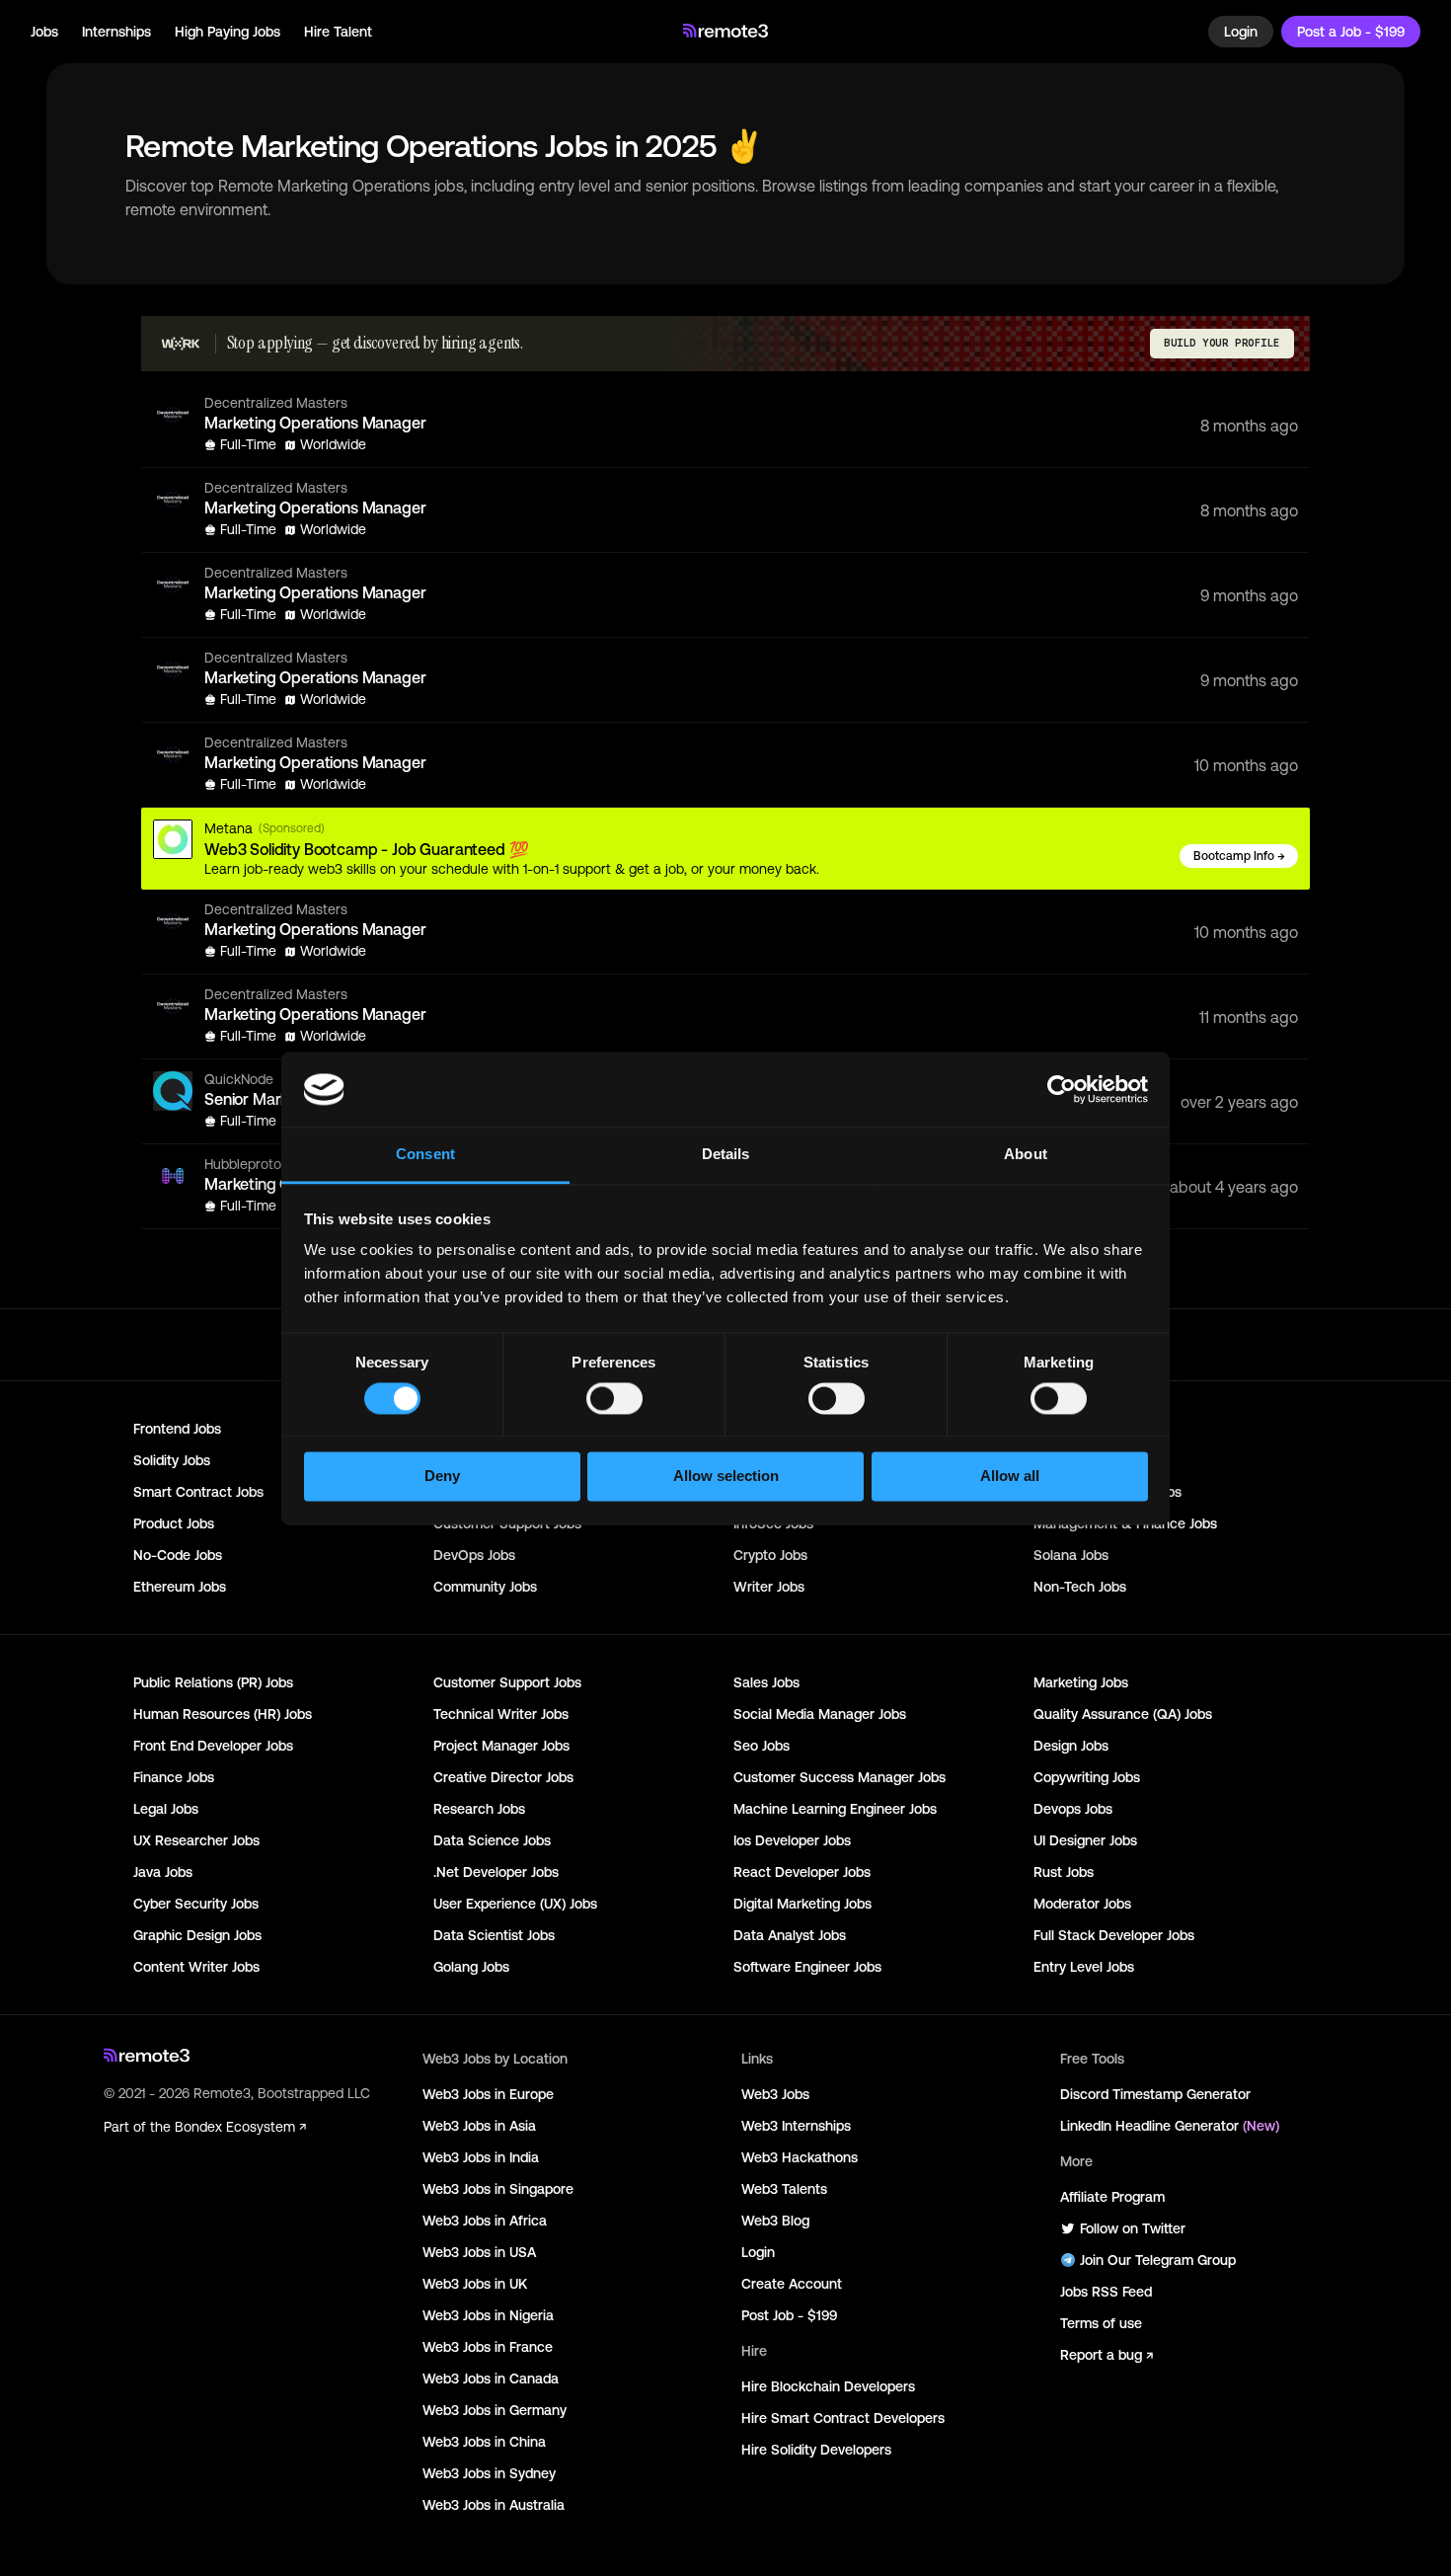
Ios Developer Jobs (792, 1840)
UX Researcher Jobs (196, 1840)
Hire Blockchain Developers (828, 2386)
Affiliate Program (1112, 2197)
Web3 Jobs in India (481, 2157)
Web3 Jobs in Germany (495, 2410)
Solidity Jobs (172, 1460)
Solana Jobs (1071, 1555)
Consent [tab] (425, 1155)
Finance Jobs (174, 1777)
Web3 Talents (784, 2189)
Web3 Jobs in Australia (494, 2505)
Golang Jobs (471, 1967)
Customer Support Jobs (507, 1682)
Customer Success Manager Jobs (840, 1777)
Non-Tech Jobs (1080, 1587)
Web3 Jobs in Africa (485, 2221)
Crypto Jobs (770, 1555)
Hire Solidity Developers (816, 2450)
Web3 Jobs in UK (475, 2284)
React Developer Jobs (802, 1872)
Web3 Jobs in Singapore (498, 2189)
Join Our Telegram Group (1158, 2260)
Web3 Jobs (775, 2094)
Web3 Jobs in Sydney (489, 2473)
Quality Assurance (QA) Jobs (1123, 1714)
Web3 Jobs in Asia (479, 2126)
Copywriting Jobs (1087, 1777)
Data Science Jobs (492, 1840)
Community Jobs (485, 1587)
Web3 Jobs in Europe (488, 2094)
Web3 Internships (796, 2126)
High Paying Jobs (228, 32)
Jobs (44, 32)
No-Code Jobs (178, 1555)
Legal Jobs (166, 1809)
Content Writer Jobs (196, 1967)
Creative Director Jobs (503, 1777)
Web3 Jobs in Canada (491, 2379)
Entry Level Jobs (1084, 1967)
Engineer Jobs (1077, 1460)
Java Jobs (163, 1872)
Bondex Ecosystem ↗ (240, 2127)
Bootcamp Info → (1239, 856)
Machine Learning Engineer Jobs (835, 1809)
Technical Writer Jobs (501, 1714)
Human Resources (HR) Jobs (223, 1714)
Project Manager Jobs (501, 1746)
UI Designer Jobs (1085, 1840)
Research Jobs (479, 1809)
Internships (116, 32)
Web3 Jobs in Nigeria (488, 2315)
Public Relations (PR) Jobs (213, 1682)
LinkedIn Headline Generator (1170, 2126)
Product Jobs (174, 1523)
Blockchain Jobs (1084, 1429)
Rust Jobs (1064, 1872)
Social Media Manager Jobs (820, 1714)
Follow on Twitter (1133, 2228)
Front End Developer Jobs (213, 1746)
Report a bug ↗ (1107, 2355)
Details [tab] (726, 1155)
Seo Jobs (762, 1746)
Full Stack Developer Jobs (1114, 1935)
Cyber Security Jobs (196, 1904)
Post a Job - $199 (1351, 32)
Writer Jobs (769, 1587)
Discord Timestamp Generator (1155, 2094)
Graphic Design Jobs (197, 1935)
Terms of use (1101, 2323)
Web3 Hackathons (800, 2157)
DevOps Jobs (474, 1555)
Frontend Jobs (177, 1429)
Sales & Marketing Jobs (1107, 1492)
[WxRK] (181, 344)
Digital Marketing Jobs (802, 1904)
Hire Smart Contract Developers (843, 2418)
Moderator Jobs (1082, 1904)
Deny (442, 1477)
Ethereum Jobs (180, 1587)
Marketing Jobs (1081, 1682)
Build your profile (1222, 343)
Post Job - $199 (789, 2315)
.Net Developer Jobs (496, 1872)
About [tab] (1026, 1155)
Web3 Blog (775, 2221)
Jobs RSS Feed (1106, 2292)
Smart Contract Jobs (198, 1492)
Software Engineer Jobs (807, 1967)
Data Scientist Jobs (494, 1935)
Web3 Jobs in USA (479, 2252)
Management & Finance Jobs (1125, 1523)
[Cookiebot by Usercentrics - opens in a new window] (1062, 1089)
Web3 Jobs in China (484, 2442)
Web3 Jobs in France (488, 2347)
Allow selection (726, 1477)
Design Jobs (1071, 1746)
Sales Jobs (766, 1682)
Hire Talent (338, 32)
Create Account (792, 2284)
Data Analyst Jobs (790, 1935)
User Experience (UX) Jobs (515, 1904)
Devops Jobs (1073, 1809)
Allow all (1010, 1477)
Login (1241, 32)
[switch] (614, 1402)
